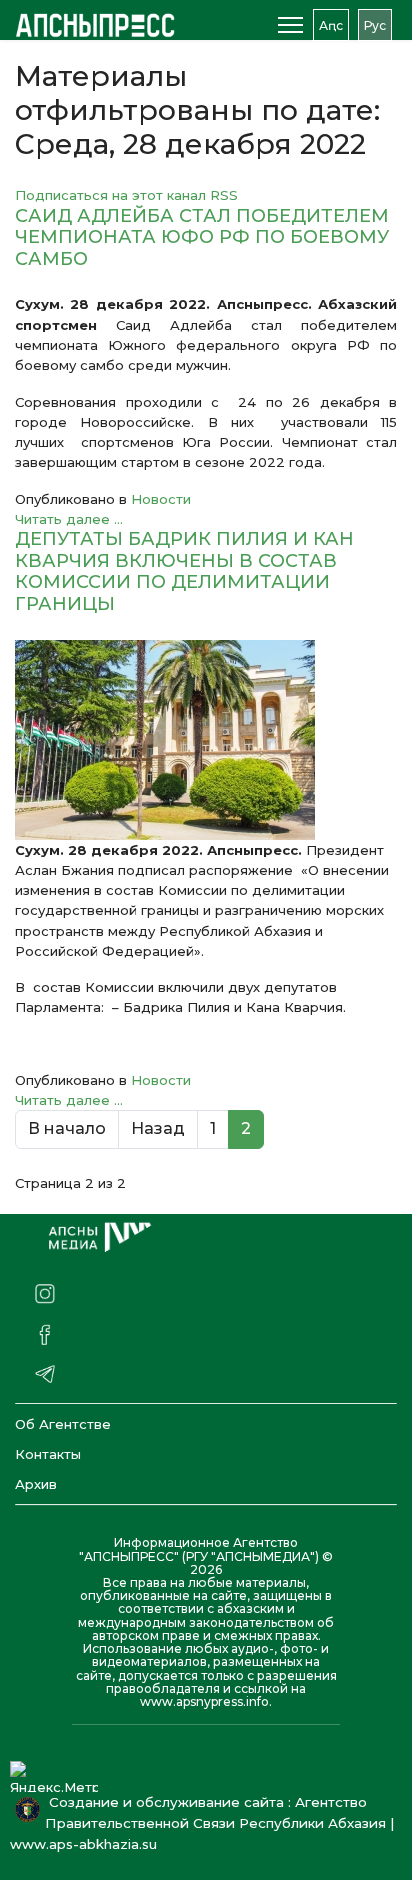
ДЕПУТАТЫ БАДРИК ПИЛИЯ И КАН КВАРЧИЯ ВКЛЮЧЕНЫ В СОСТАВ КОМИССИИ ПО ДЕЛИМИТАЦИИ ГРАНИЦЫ (184, 571)
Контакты (48, 1454)
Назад (158, 1128)
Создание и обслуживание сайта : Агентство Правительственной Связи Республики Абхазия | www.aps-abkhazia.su (202, 1823)
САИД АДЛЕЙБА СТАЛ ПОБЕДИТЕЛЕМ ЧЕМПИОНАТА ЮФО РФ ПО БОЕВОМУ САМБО (202, 237)
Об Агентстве (63, 1424)
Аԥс (331, 25)
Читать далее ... (69, 519)
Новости (161, 499)
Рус (375, 25)
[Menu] (290, 25)
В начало (67, 1128)
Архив (36, 1484)
